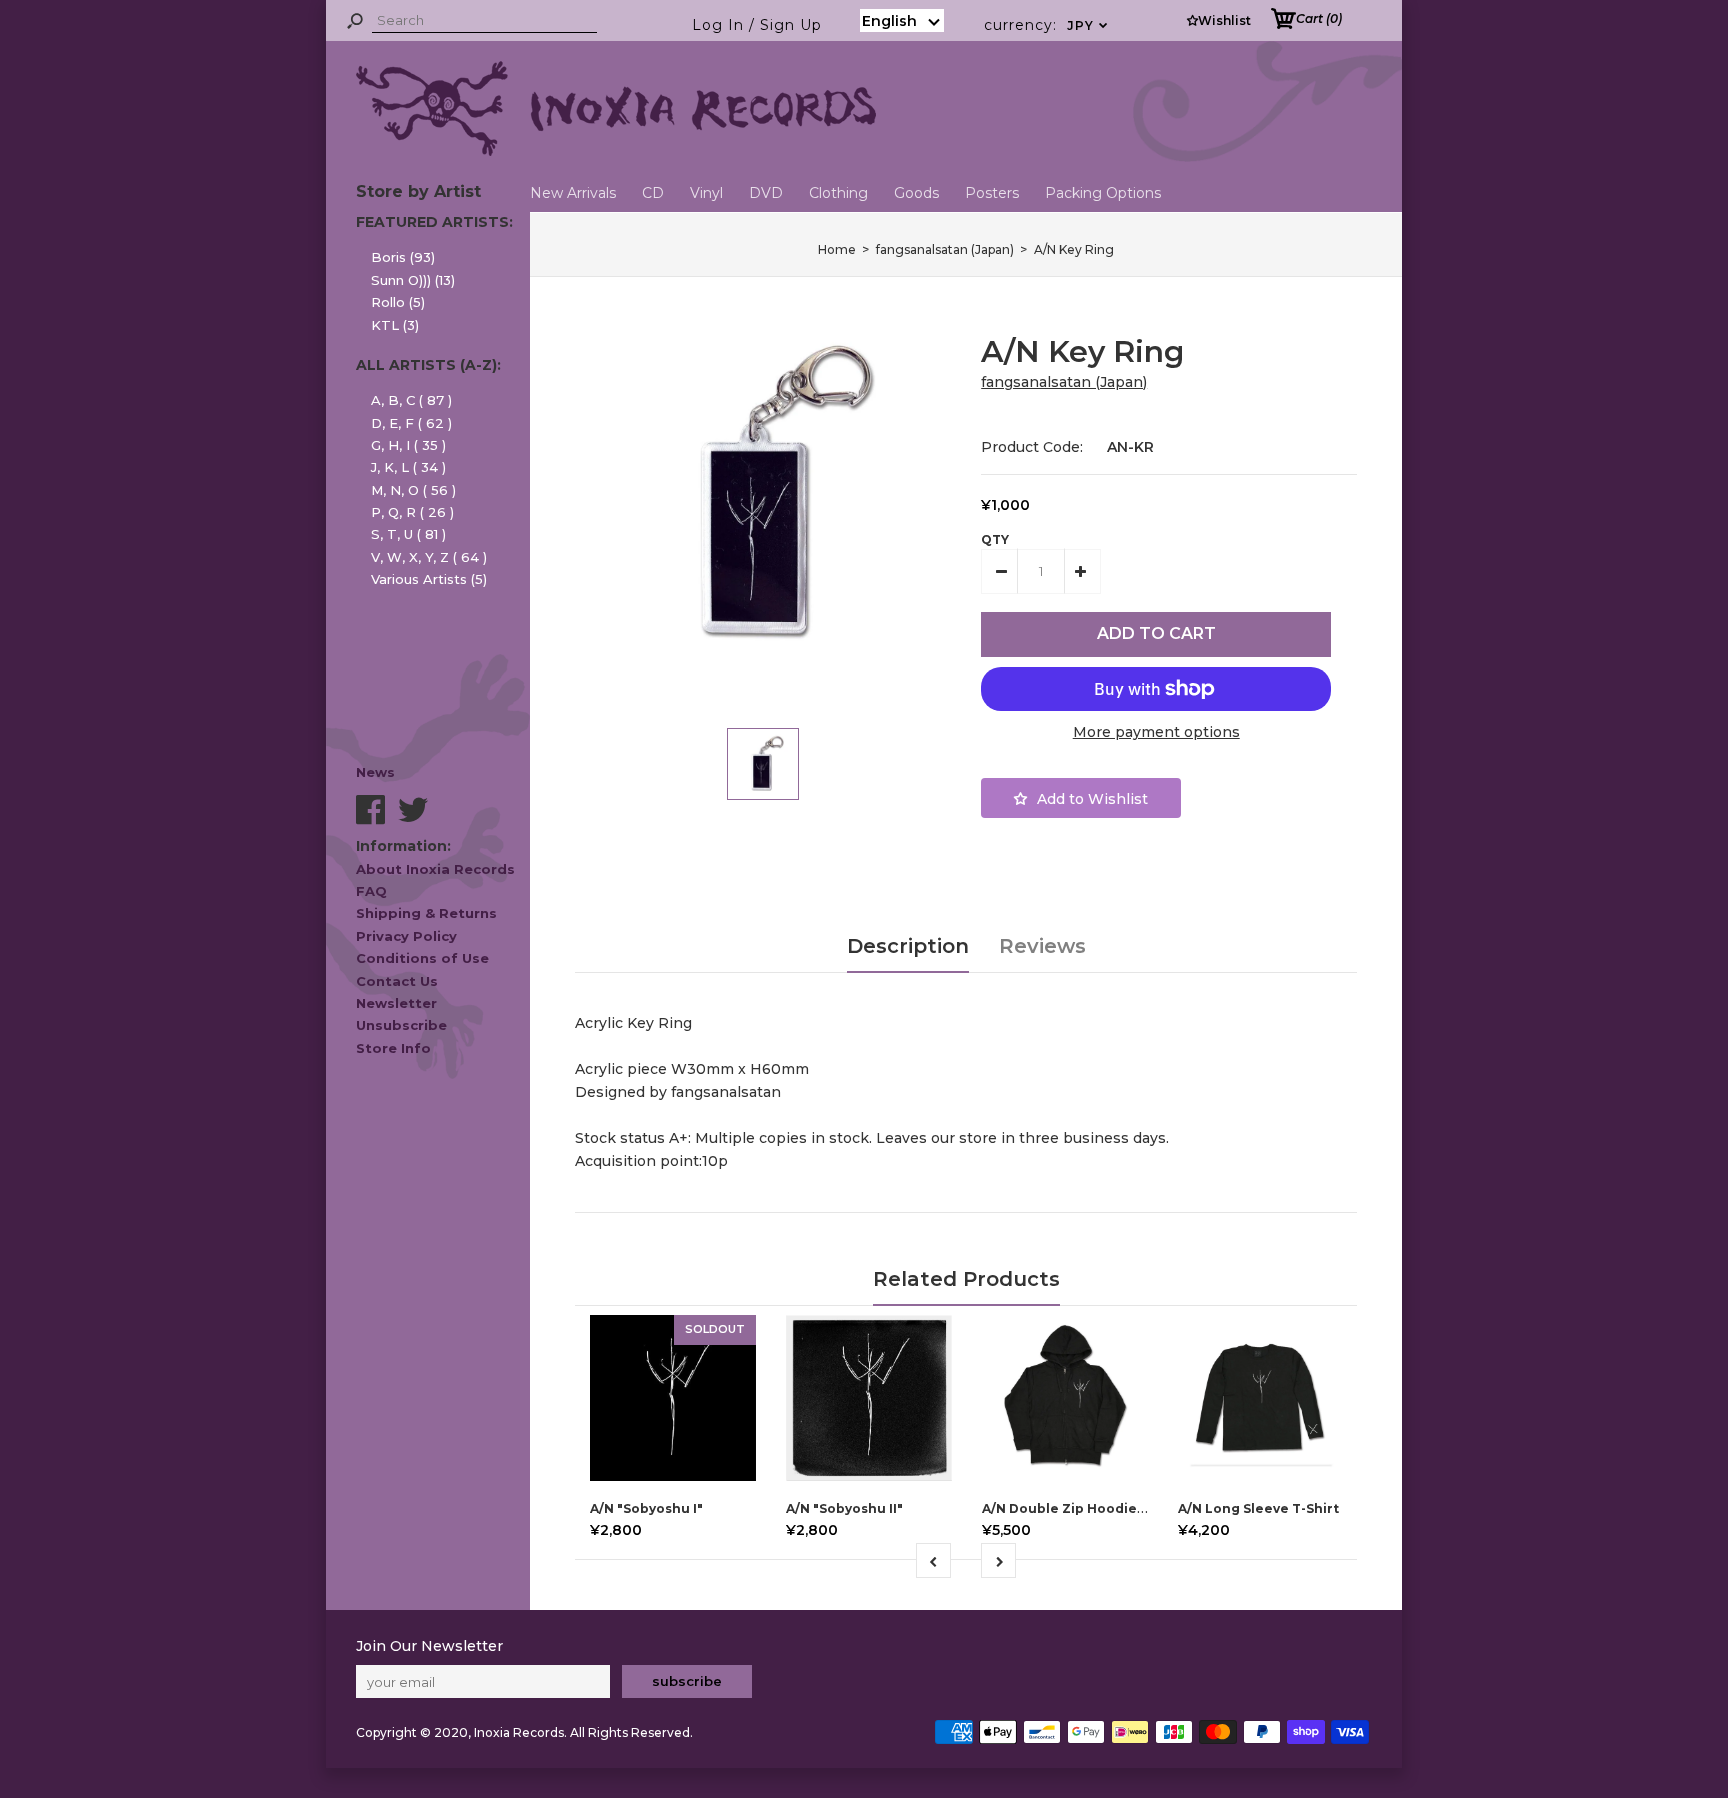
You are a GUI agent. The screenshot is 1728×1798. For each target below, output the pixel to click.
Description (908, 946)
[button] (902, 20)
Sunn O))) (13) (413, 280)
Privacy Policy (406, 936)
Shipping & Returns (426, 913)
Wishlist (1224, 20)
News (375, 772)
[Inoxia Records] (616, 151)
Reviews (1042, 946)
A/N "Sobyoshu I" (646, 1508)
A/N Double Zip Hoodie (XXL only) (1094, 1508)
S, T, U (408, 534)
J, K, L (408, 467)
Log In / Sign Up (757, 25)
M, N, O (413, 490)
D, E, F (411, 423)
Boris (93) (403, 257)
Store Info (393, 1048)
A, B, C (411, 400)
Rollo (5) (398, 302)
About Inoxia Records (435, 869)
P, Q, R (412, 512)
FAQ (371, 891)
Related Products (966, 1279)
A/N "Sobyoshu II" (844, 1508)
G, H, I (408, 445)
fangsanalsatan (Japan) (1064, 382)
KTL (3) (395, 325)
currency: (1046, 25)
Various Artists (429, 579)
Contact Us (397, 981)
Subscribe (687, 1681)
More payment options (1156, 732)
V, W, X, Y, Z (429, 557)
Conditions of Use (422, 958)
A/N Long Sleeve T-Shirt (1258, 1508)
